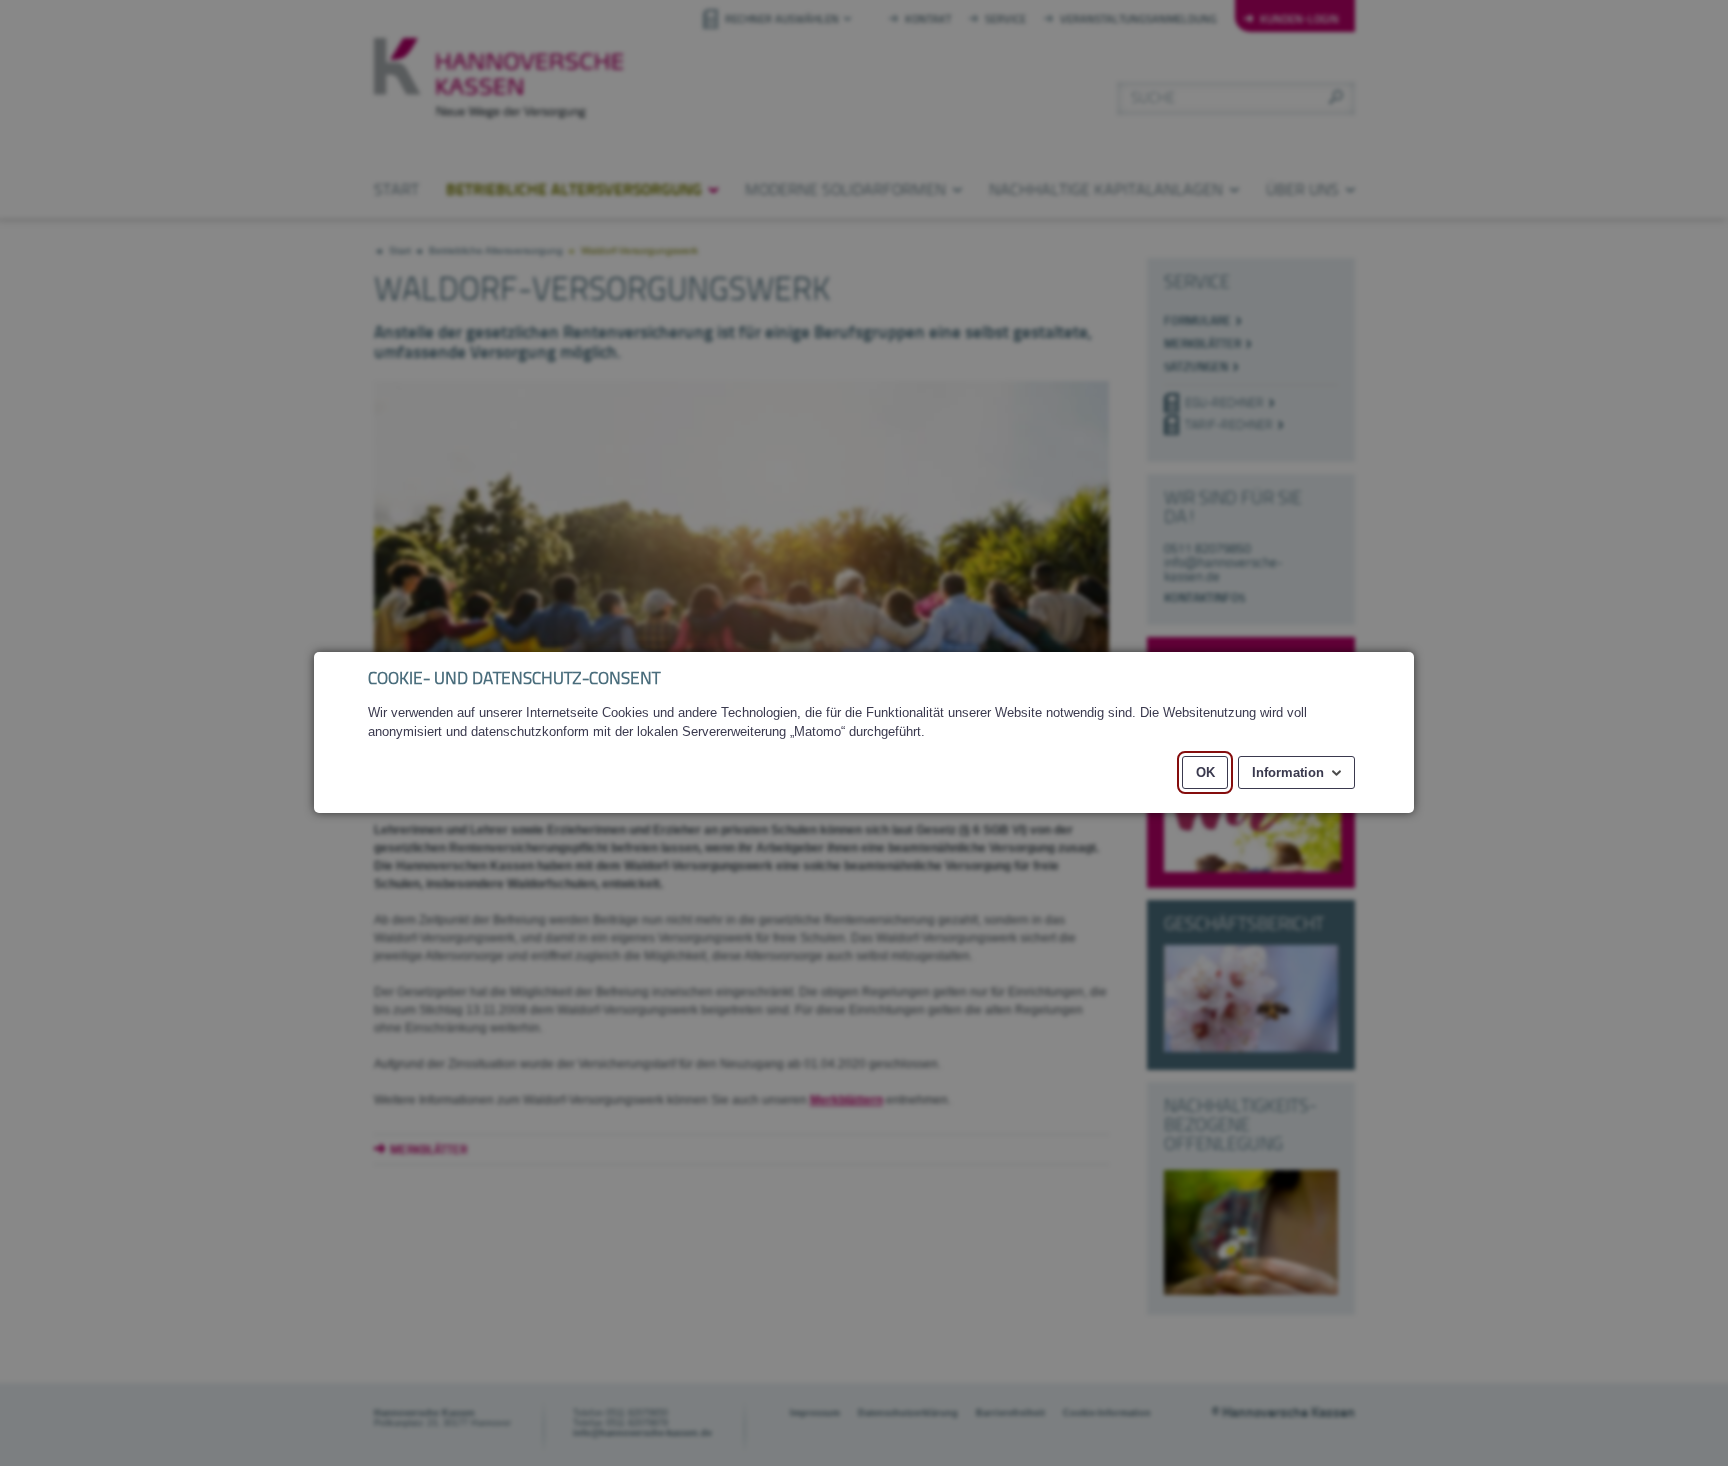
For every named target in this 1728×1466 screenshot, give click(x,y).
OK (1205, 772)
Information (1288, 772)
